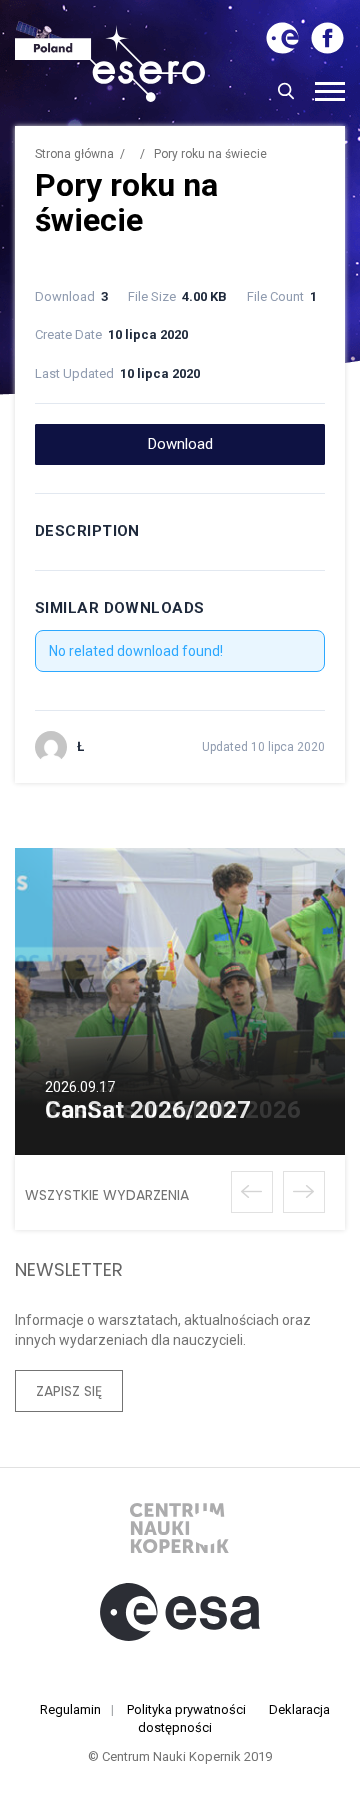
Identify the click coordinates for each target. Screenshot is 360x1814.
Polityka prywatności (186, 1709)
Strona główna (74, 154)
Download (180, 444)
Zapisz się (69, 1391)
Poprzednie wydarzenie (252, 1192)
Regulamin (70, 1709)
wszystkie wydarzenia (107, 1195)
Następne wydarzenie (304, 1192)
